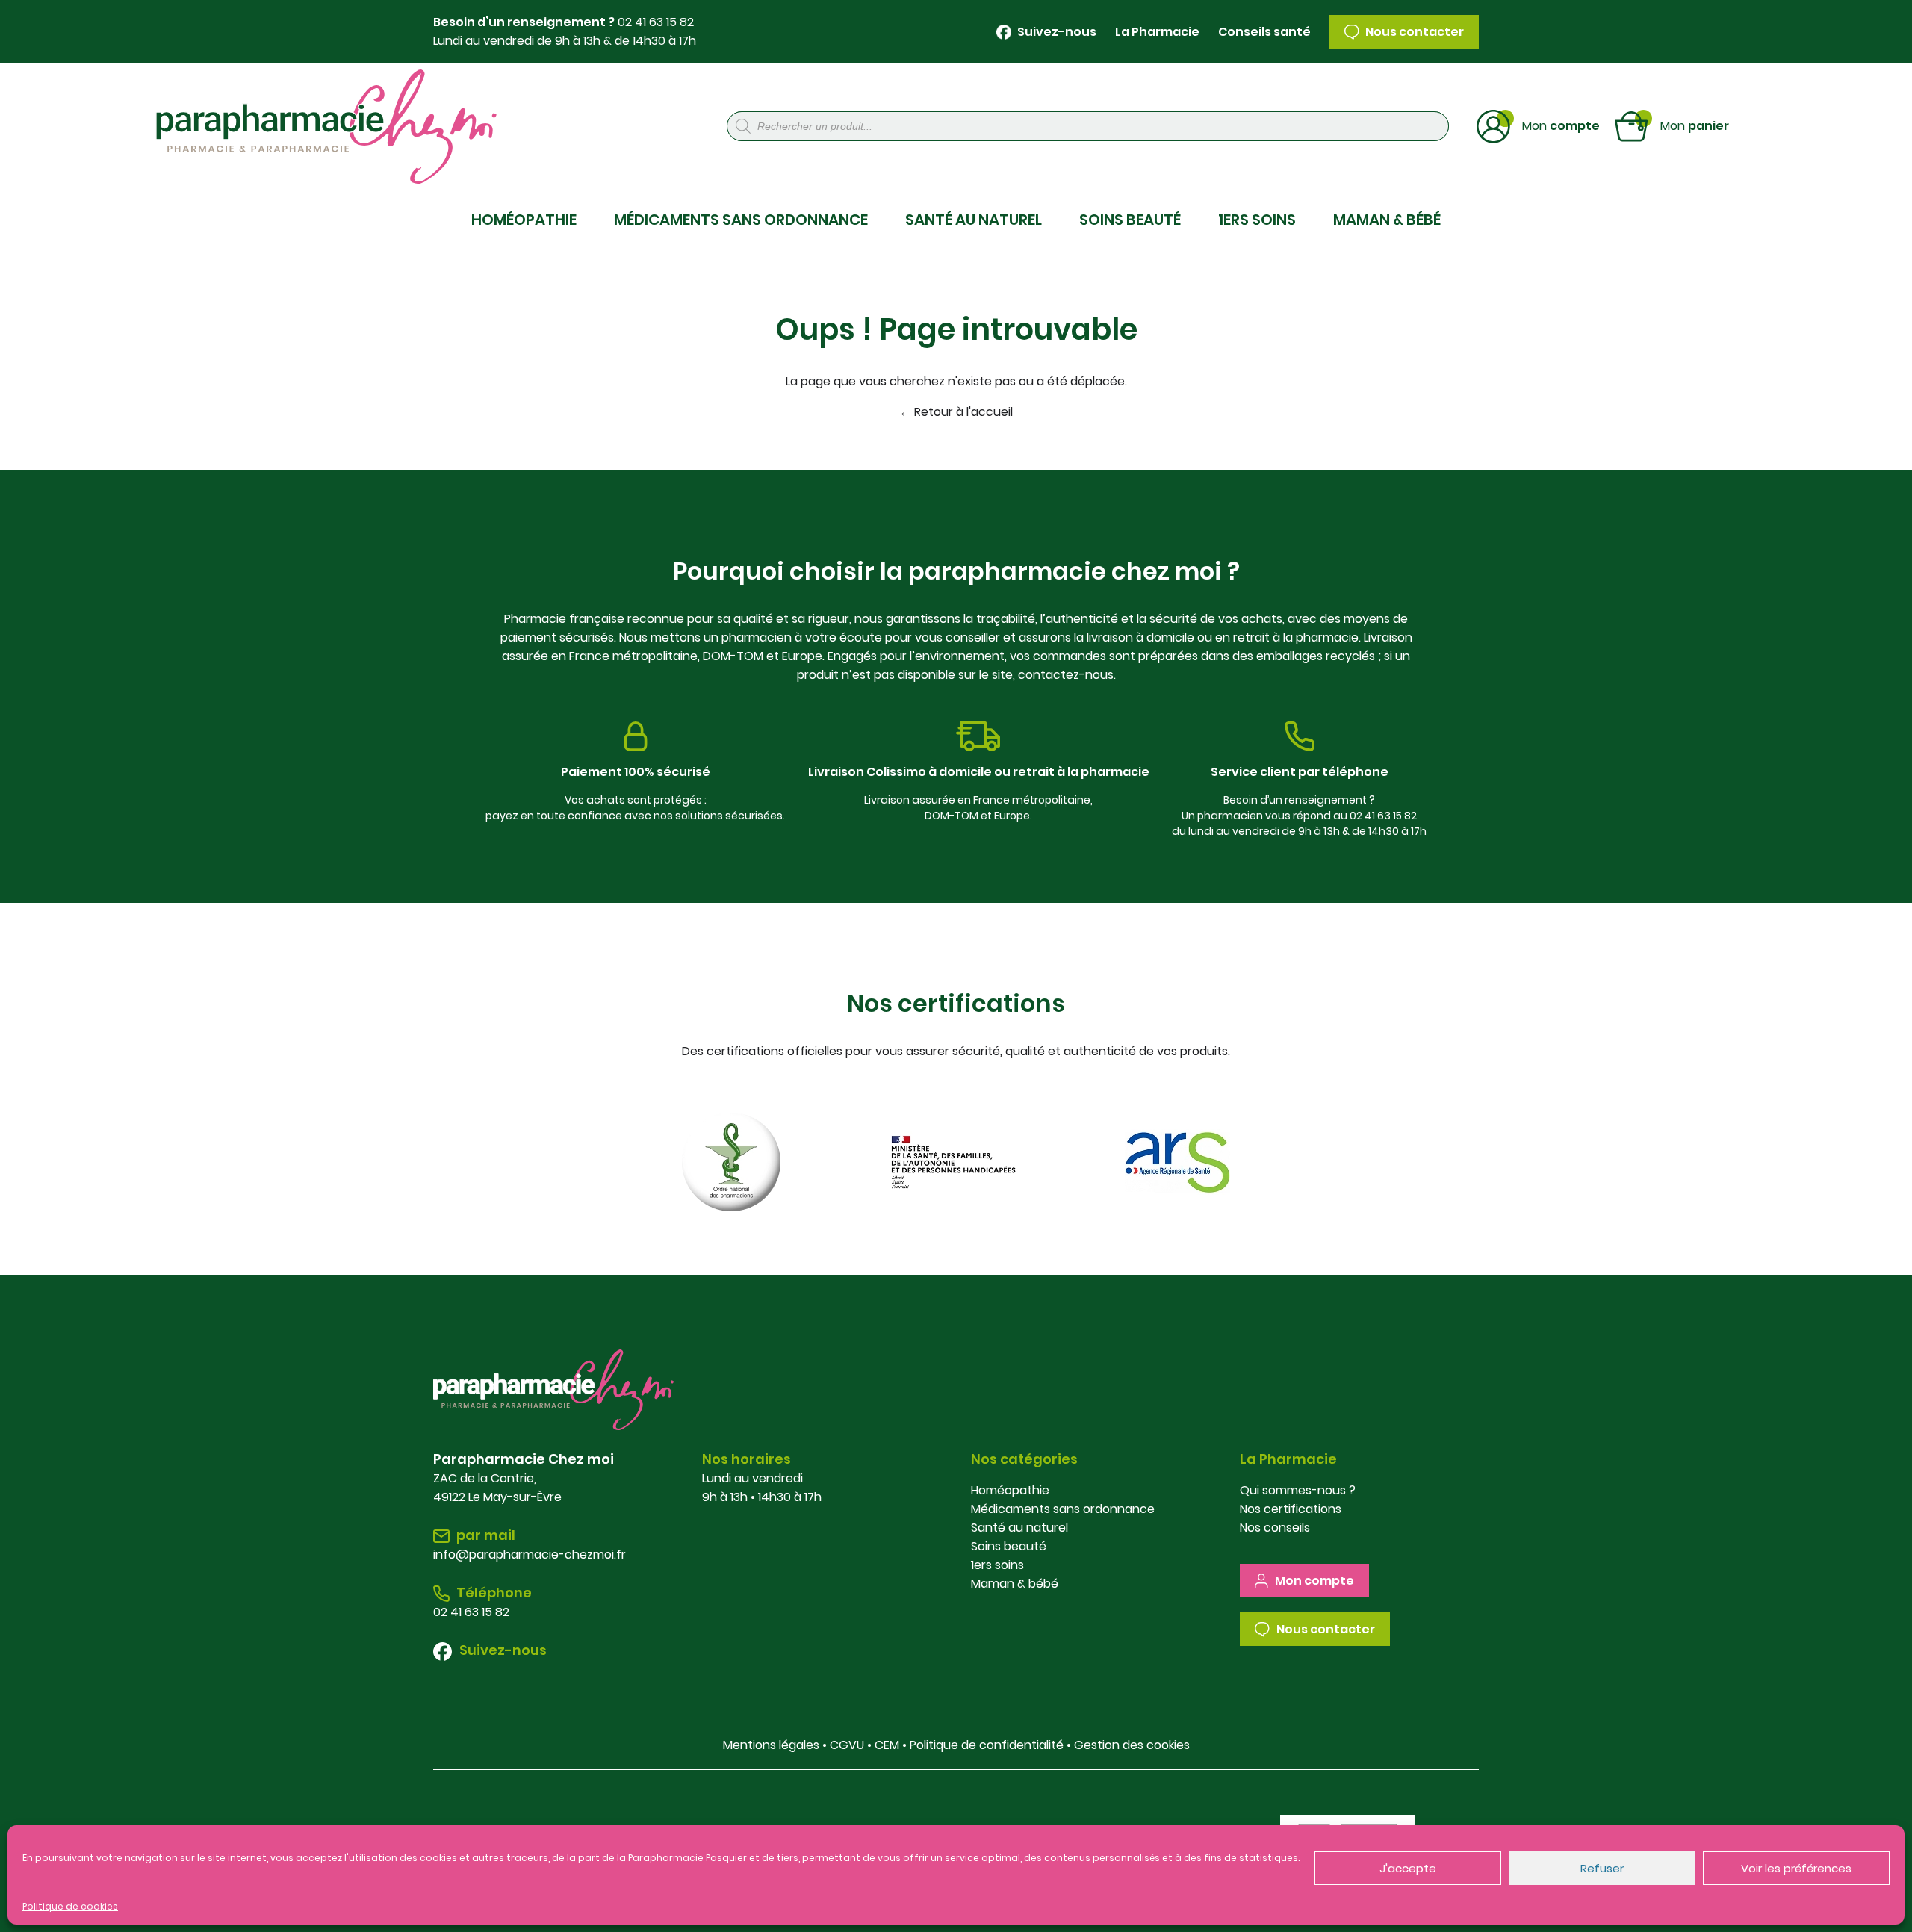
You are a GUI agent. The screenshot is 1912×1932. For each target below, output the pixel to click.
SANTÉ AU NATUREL (974, 220)
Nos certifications (1291, 1509)
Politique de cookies (70, 1906)
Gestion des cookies (1132, 1745)
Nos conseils (1275, 1528)
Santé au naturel (1019, 1528)
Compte (1561, 125)
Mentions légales (771, 1745)
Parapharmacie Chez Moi (318, 127)
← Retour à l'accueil (956, 412)
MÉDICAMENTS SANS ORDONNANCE (741, 220)
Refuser (1602, 1868)
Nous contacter (1413, 32)
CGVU (847, 1745)
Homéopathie (1010, 1490)
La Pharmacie (1157, 32)
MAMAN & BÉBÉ (1387, 220)
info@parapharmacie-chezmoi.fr (530, 1554)
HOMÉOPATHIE (524, 220)
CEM (887, 1745)
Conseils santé (1264, 32)
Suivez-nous (1056, 32)
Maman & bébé (1015, 1584)
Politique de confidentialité (987, 1745)
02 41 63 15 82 (656, 22)
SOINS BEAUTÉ (1130, 220)
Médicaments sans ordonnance (1063, 1509)
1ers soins (997, 1565)
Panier (1695, 125)
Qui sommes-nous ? (1298, 1490)
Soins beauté (1009, 1546)
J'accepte (1408, 1868)
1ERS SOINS (1257, 220)
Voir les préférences (1796, 1868)
